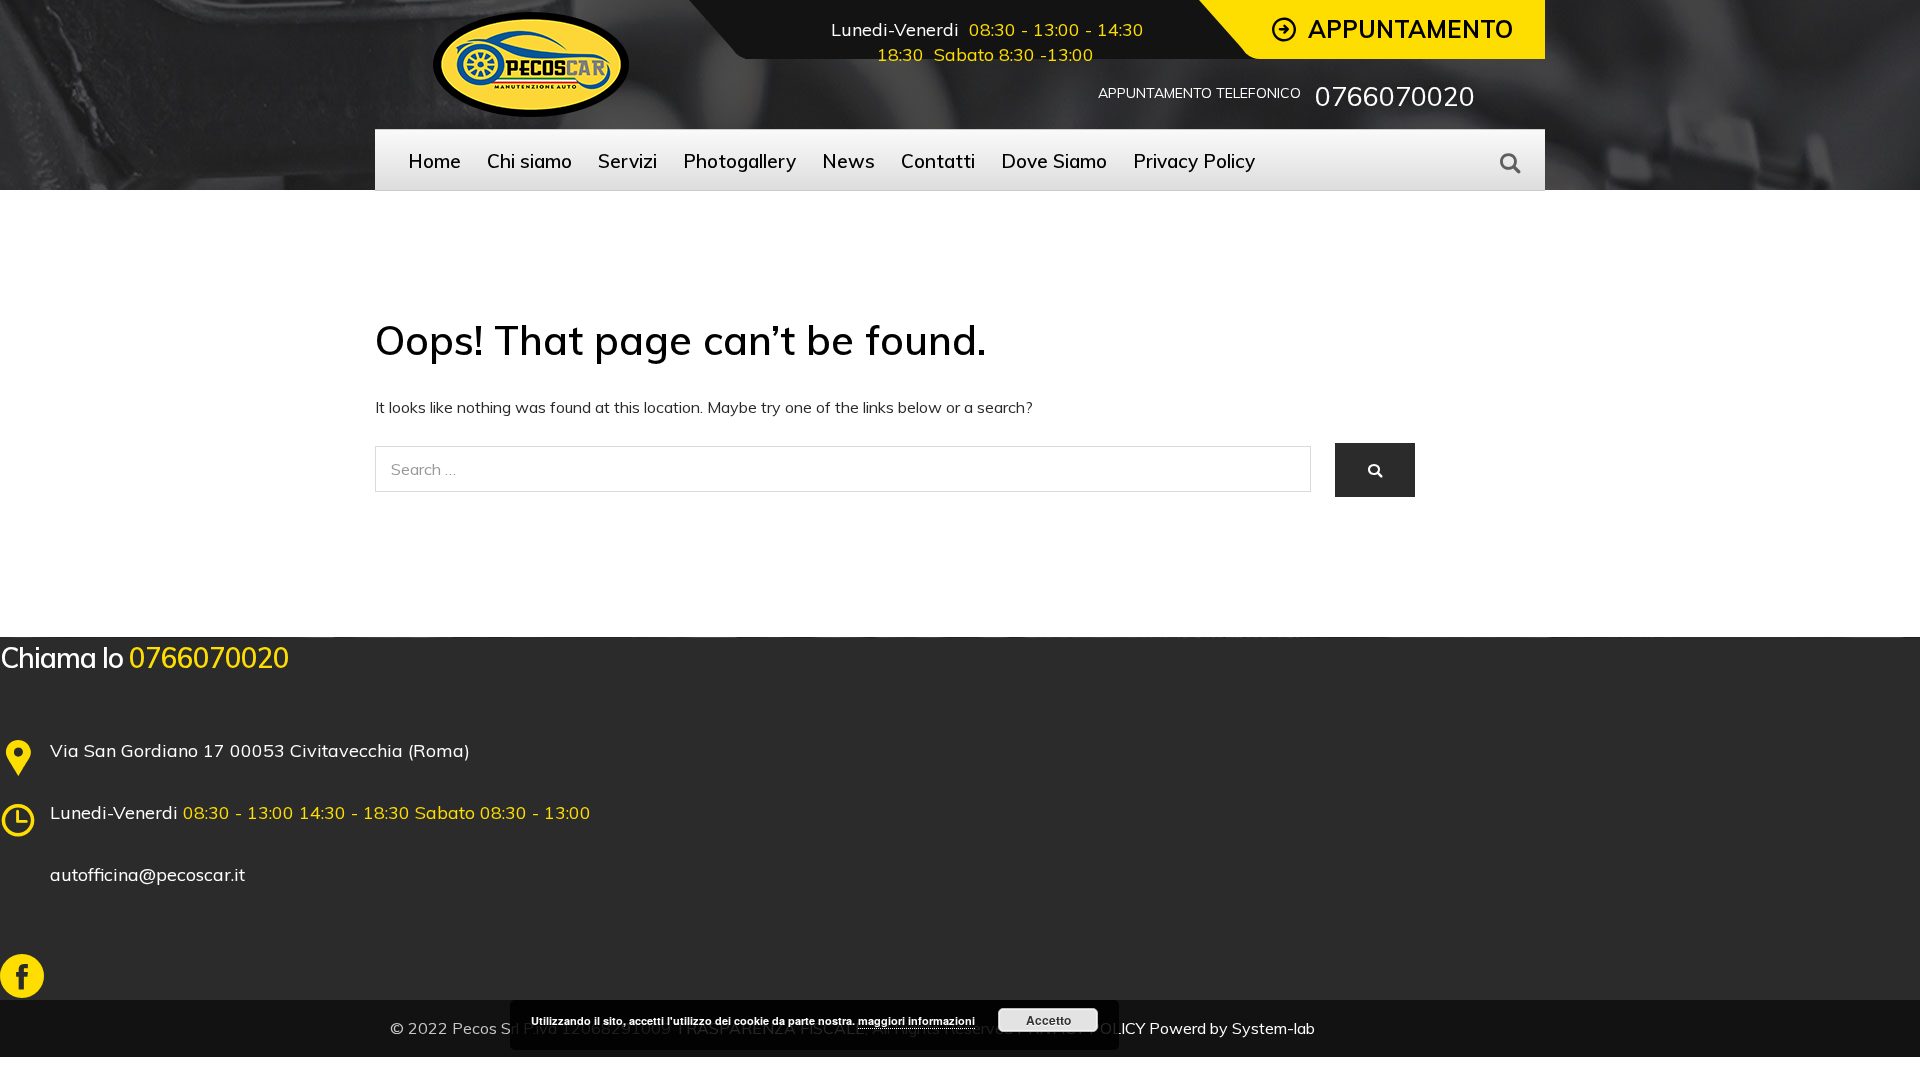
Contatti (938, 161)
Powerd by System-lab (1232, 1028)
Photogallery (739, 161)
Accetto (1048, 1020)
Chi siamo (529, 161)
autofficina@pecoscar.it (147, 874)
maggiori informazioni (916, 1020)
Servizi (627, 161)
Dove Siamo (1054, 161)
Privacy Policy (1194, 161)
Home (434, 161)
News (848, 161)
